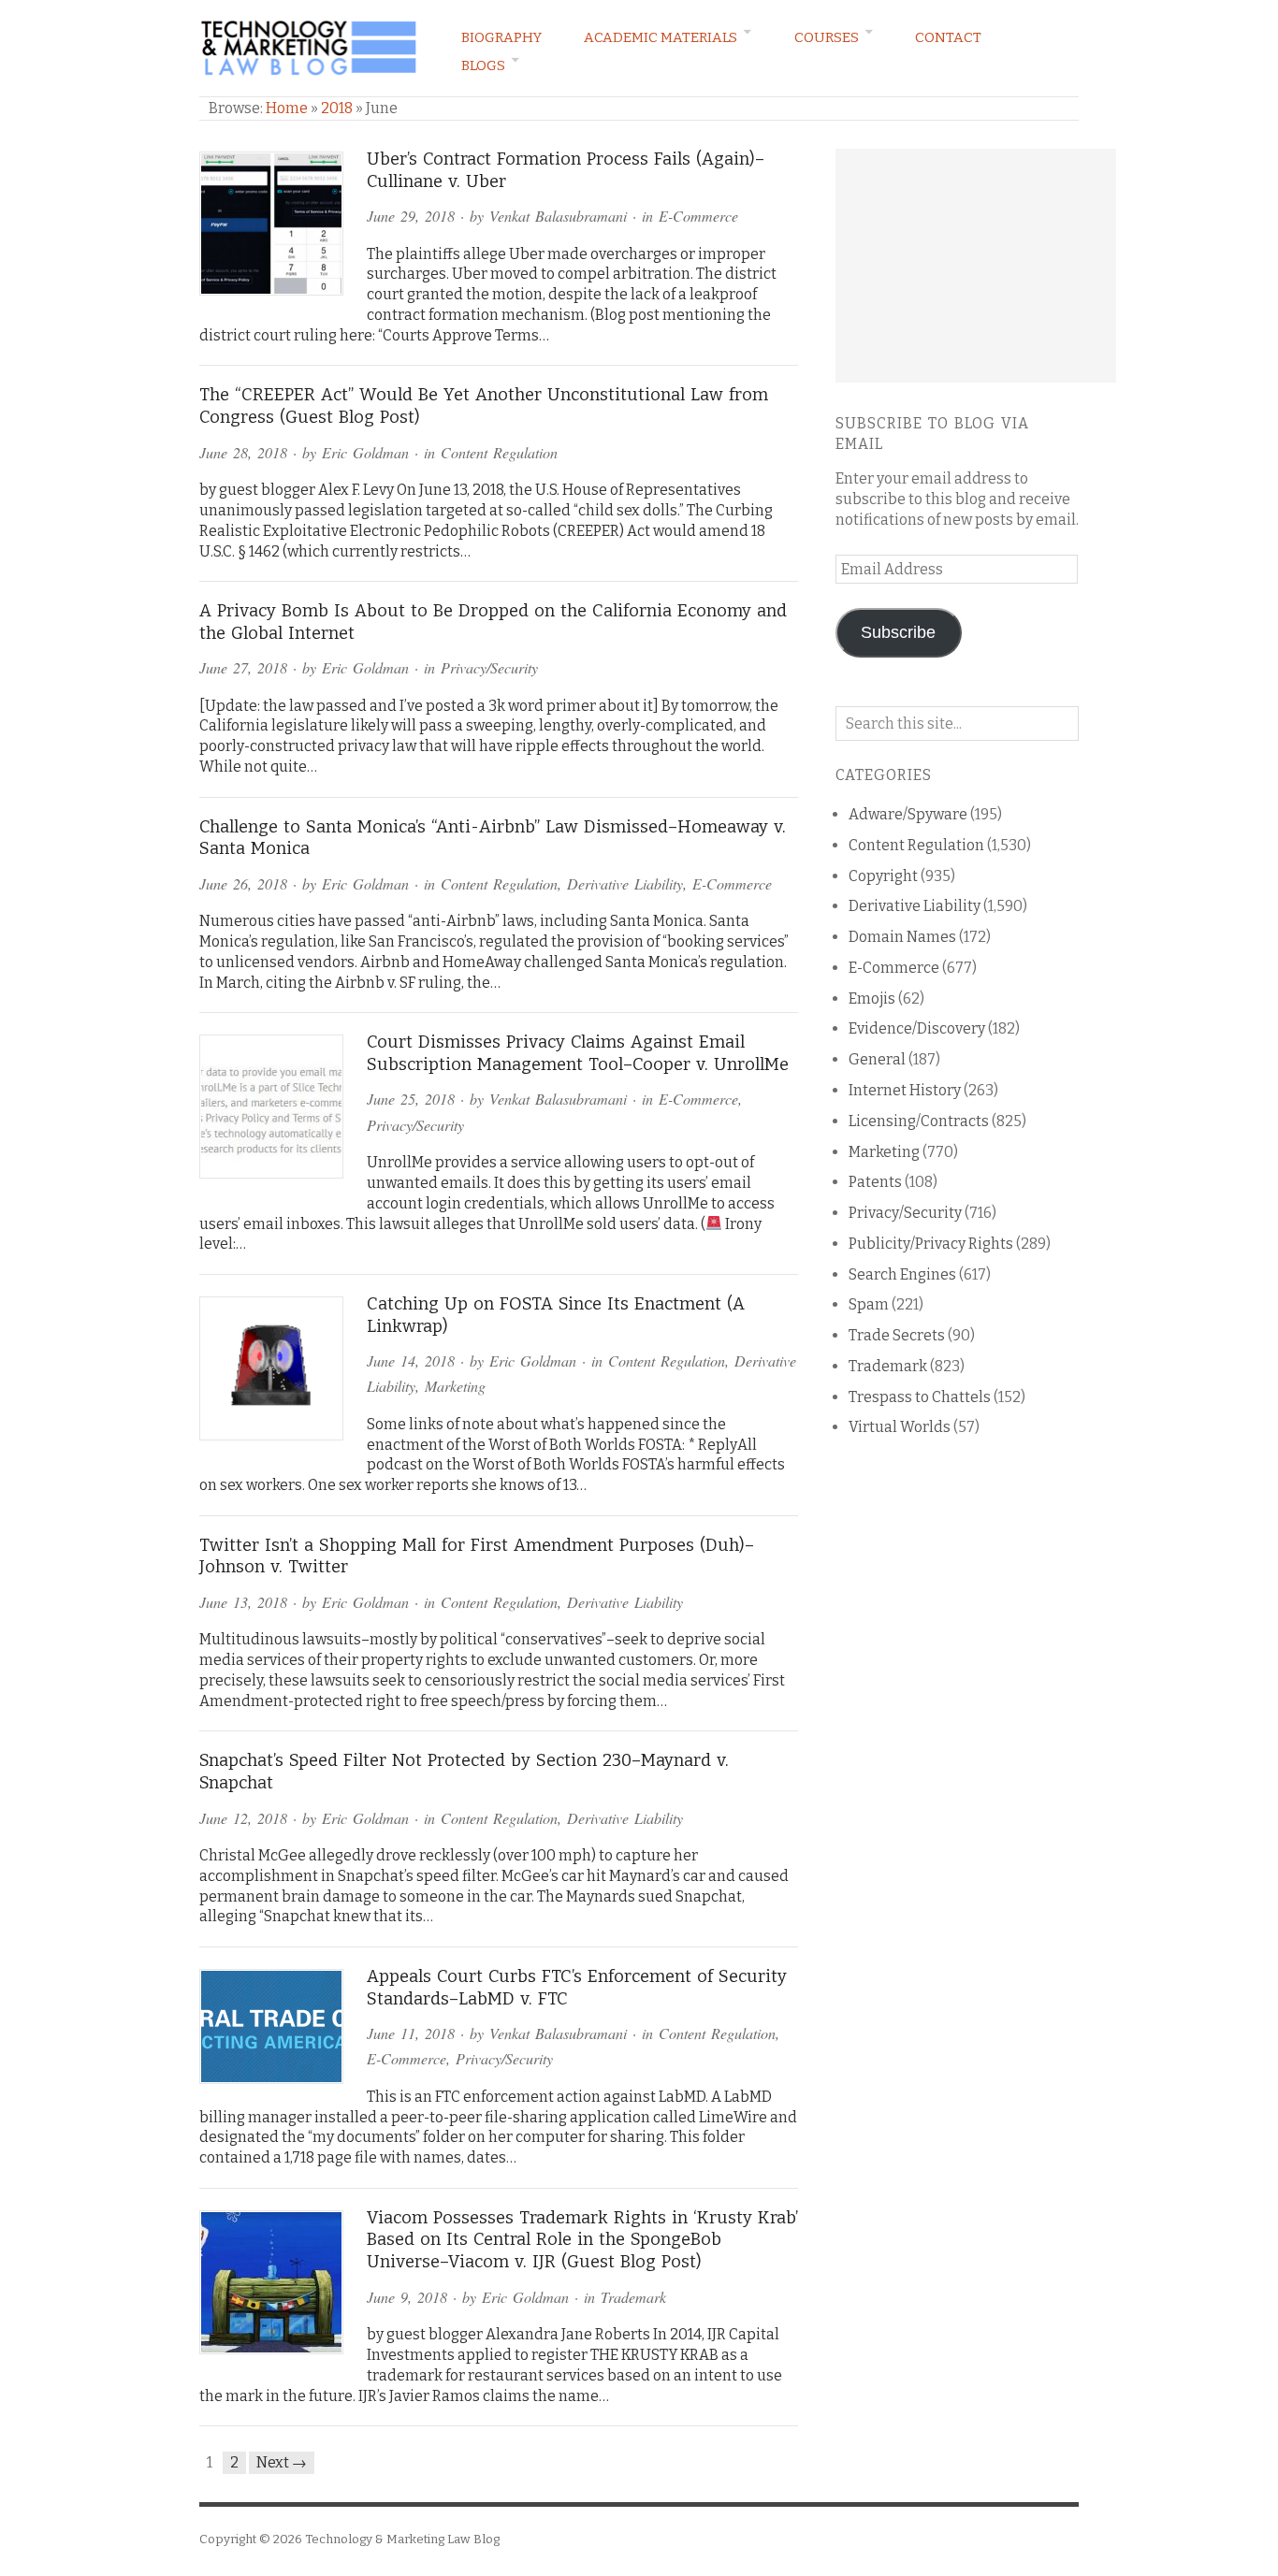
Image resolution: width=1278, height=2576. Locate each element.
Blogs (483, 65)
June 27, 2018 (243, 667)
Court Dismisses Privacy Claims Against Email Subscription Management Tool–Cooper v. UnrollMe (578, 1053)
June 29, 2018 (411, 216)
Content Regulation (499, 452)
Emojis (872, 999)
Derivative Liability (625, 883)
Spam (869, 1304)
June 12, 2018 (243, 1818)
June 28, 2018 (243, 452)
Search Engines (902, 1274)
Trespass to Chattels (920, 1397)
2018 (337, 108)
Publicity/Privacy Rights (931, 1244)
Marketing (455, 1386)
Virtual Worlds (900, 1427)
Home (287, 108)
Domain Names (902, 937)
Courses (827, 37)
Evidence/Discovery (917, 1028)
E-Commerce (698, 216)
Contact (948, 37)
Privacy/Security (489, 667)
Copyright (883, 876)
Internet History (905, 1090)
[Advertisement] (976, 266)
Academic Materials (661, 37)
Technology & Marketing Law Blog (402, 2539)
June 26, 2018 (243, 883)
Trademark (633, 2297)
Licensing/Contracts (919, 1121)
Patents (875, 1182)
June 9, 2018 (407, 2297)
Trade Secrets (897, 1335)
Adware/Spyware (908, 814)
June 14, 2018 (411, 1360)
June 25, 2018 (411, 1099)
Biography (501, 37)
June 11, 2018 (411, 2033)
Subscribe (898, 632)
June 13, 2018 (243, 1602)
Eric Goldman (365, 452)
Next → (282, 2462)
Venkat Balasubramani (558, 216)
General (877, 1059)
